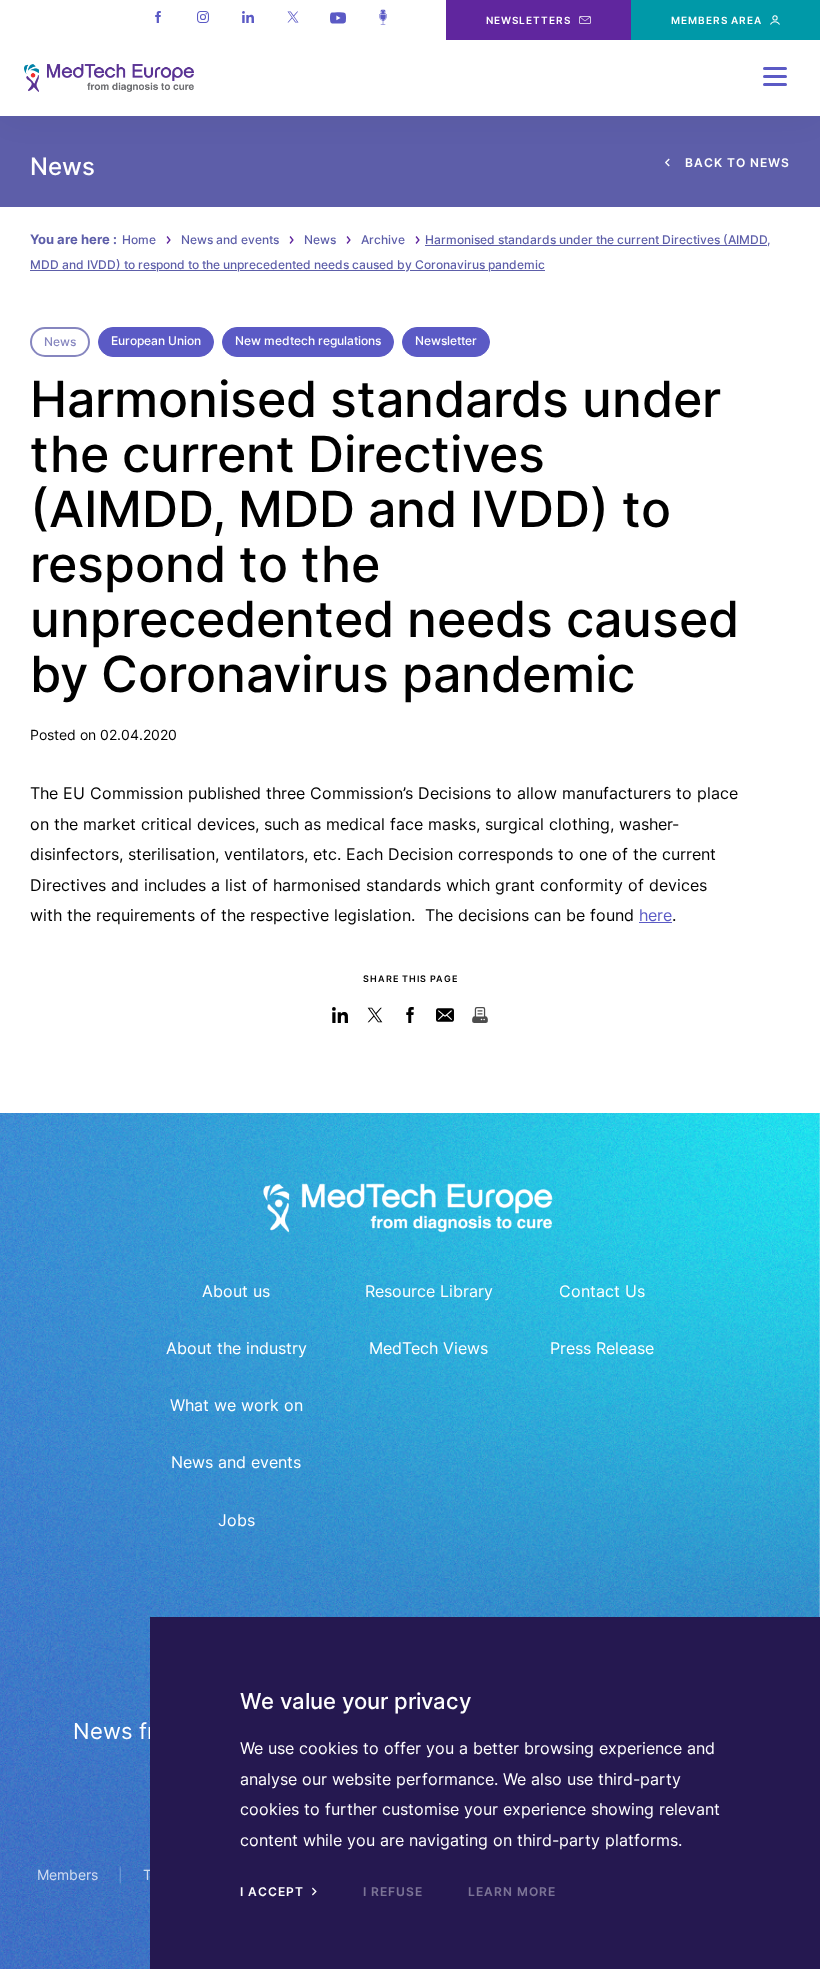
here (655, 915)
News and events (230, 239)
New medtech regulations (308, 340)
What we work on (236, 1405)
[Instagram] (202, 20)
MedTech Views (428, 1348)
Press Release (602, 1348)
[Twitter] (292, 20)
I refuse (393, 1891)
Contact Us (602, 1291)
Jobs (236, 1520)
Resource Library (429, 1291)
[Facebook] (157, 20)
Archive (383, 239)
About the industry (236, 1348)
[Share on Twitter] (375, 1014)
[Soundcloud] (382, 20)
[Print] (480, 1014)
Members (67, 1874)
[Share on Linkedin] (340, 1014)
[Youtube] (337, 20)
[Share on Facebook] (410, 1014)
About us (236, 1291)
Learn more (512, 1891)
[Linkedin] (247, 20)
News (320, 239)
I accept (274, 1891)
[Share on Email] (445, 1014)
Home (139, 239)
